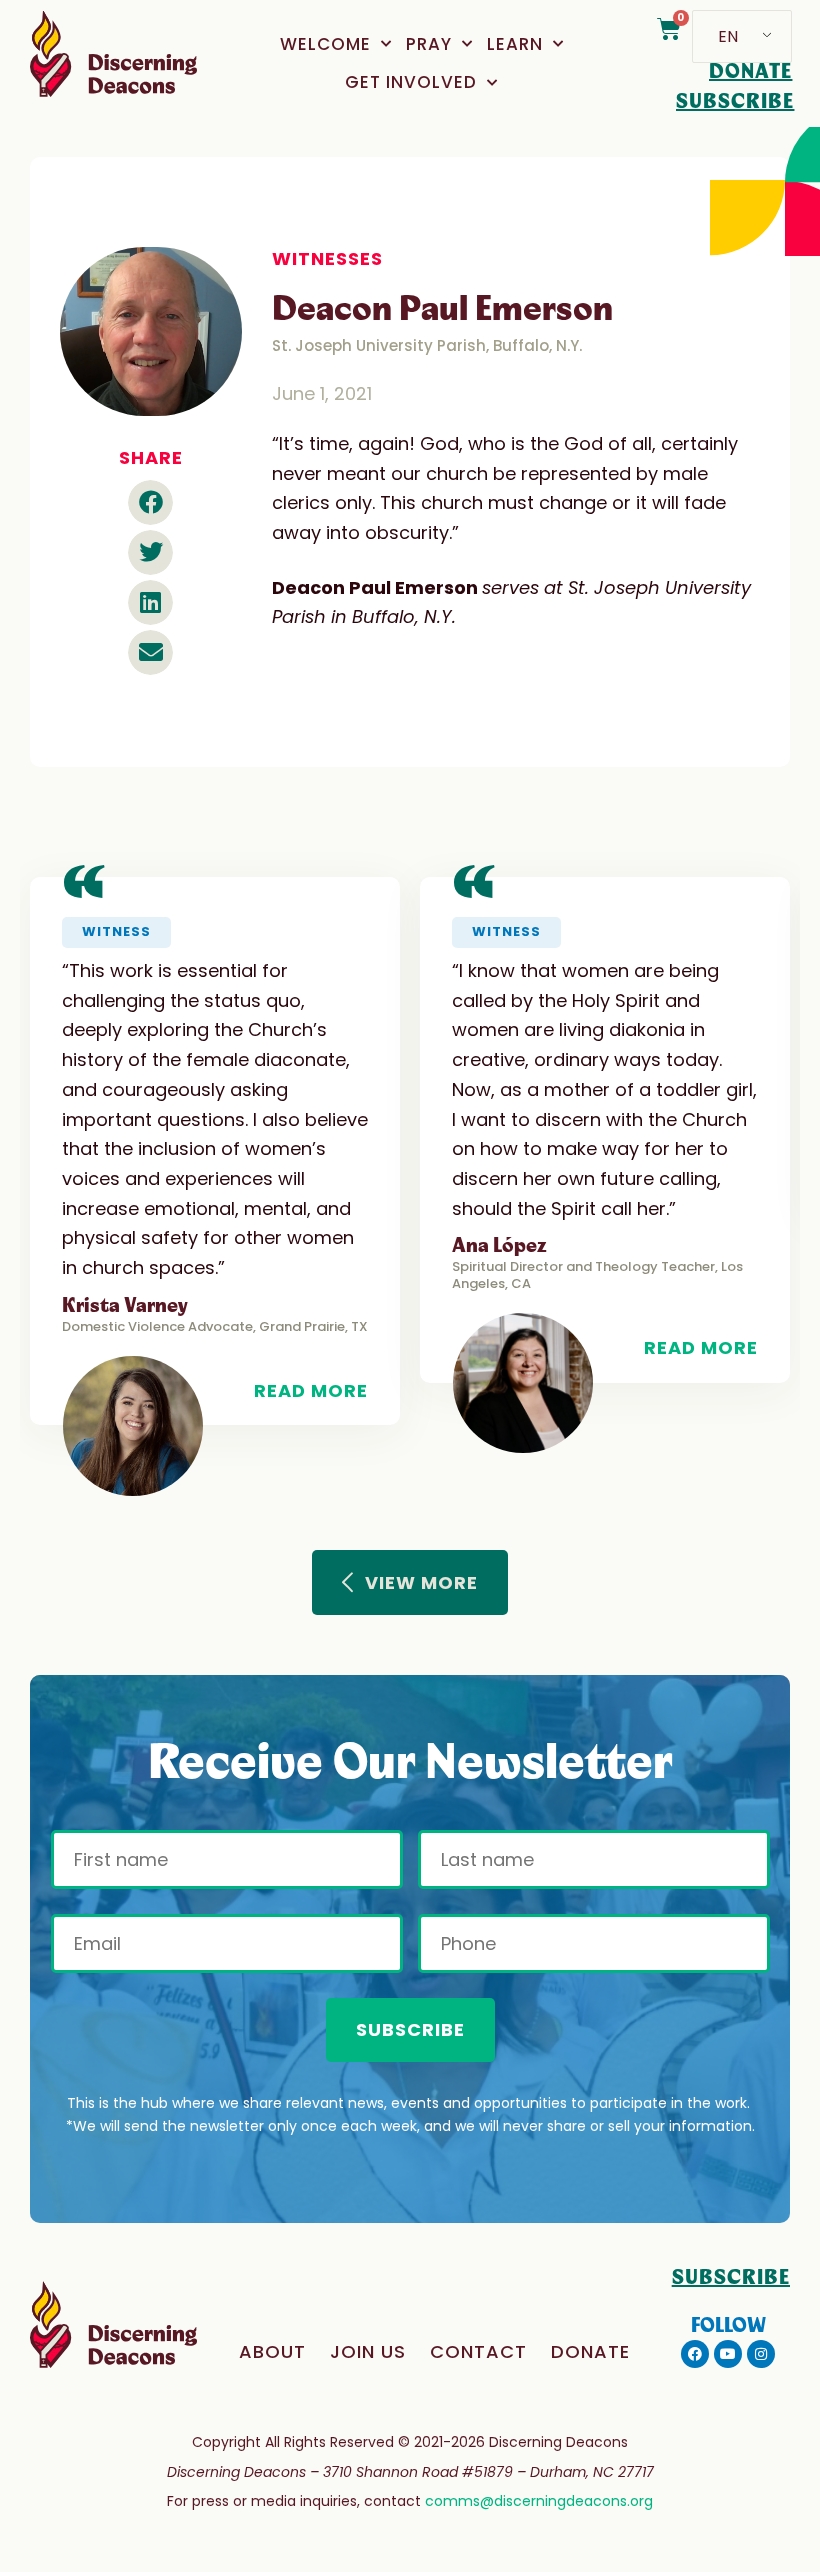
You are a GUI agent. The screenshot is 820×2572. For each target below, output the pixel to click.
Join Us (368, 2351)
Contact (478, 2351)
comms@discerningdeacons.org (539, 2501)
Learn (515, 44)
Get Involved (411, 82)
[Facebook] (695, 2354)
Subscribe (410, 2029)
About (272, 2351)
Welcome (325, 44)
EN (728, 36)
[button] (150, 502)
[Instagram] (761, 2354)
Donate (590, 2351)
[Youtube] (728, 2354)
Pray (429, 44)
